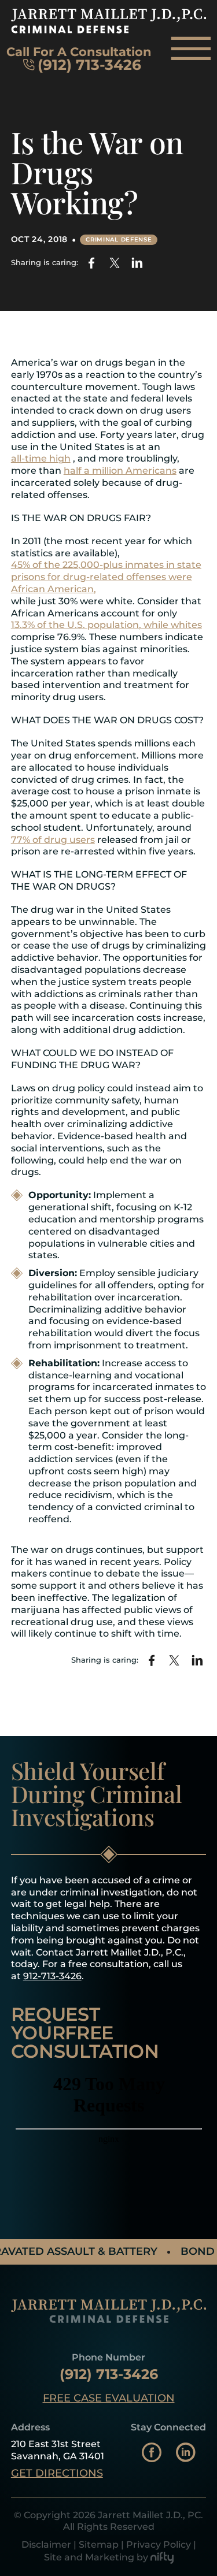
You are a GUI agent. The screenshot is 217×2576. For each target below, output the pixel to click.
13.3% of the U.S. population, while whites (106, 625)
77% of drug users (53, 840)
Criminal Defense (119, 239)
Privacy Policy (159, 2545)
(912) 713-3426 (89, 65)
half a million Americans (120, 471)
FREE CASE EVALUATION (109, 2398)
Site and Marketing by (96, 2557)
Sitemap (99, 2545)
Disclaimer (46, 2545)
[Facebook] (152, 2454)
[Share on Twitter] (114, 263)
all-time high (41, 458)
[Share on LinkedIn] (137, 263)
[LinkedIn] (186, 2454)
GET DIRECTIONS (57, 2473)
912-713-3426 (52, 1976)
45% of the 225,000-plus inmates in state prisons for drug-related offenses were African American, (106, 577)
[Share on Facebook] (92, 263)
